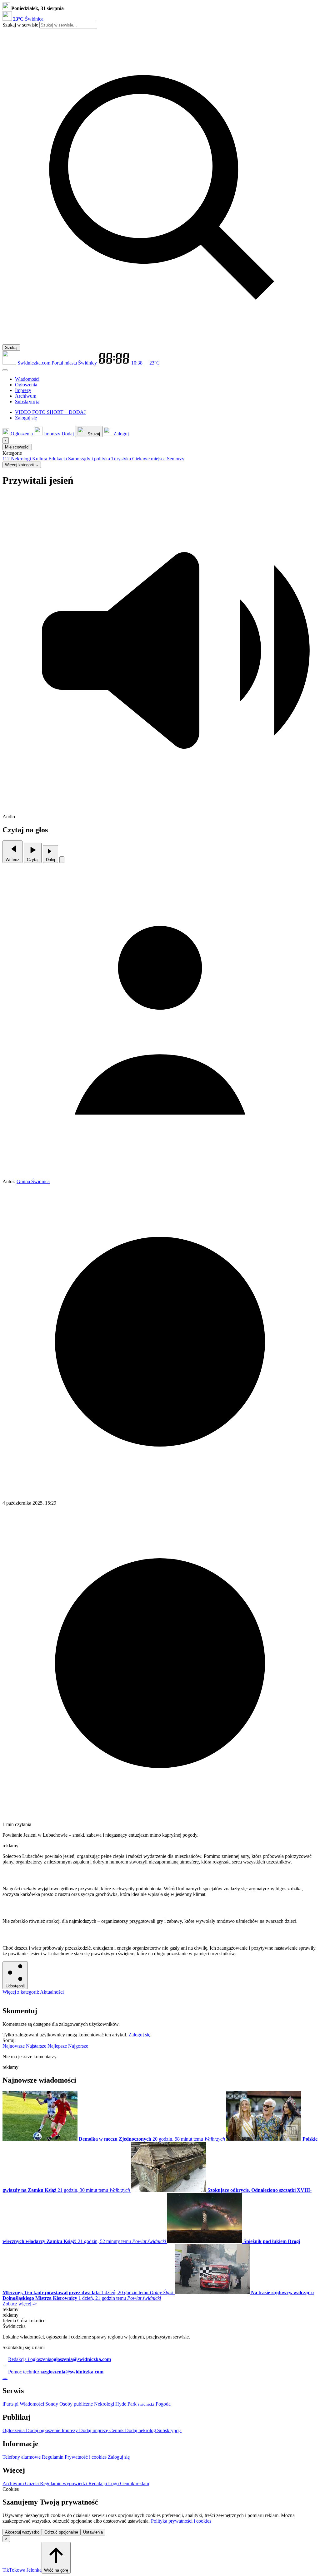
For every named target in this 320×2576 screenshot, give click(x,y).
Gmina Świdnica (33, 1181)
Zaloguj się (139, 2035)
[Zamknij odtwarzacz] (62, 860)
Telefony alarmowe (22, 2457)
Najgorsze (78, 2046)
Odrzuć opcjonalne (61, 2532)
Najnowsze (14, 2046)
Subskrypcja (169, 2430)
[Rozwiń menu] (5, 370)
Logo (114, 2483)
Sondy (52, 2404)
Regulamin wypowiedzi (64, 2483)
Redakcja (98, 2483)
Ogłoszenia (14, 2430)
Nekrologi (105, 2404)
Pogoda (162, 2404)
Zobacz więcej (20, 2304)
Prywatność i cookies (86, 2457)
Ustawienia (93, 2532)
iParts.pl (11, 2404)
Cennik (117, 2430)
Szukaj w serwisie (20, 25)
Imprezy (70, 2430)
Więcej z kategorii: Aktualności (33, 1992)
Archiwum (14, 2483)
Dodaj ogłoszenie (44, 2430)
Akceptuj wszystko (22, 2532)
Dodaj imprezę (94, 2430)
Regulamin (53, 2457)
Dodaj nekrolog (141, 2430)
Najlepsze (57, 2046)
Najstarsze (36, 2046)
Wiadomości (32, 2404)
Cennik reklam (135, 2483)
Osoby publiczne (77, 2404)
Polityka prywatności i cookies (181, 2521)
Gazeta (32, 2483)
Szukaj (11, 348)
